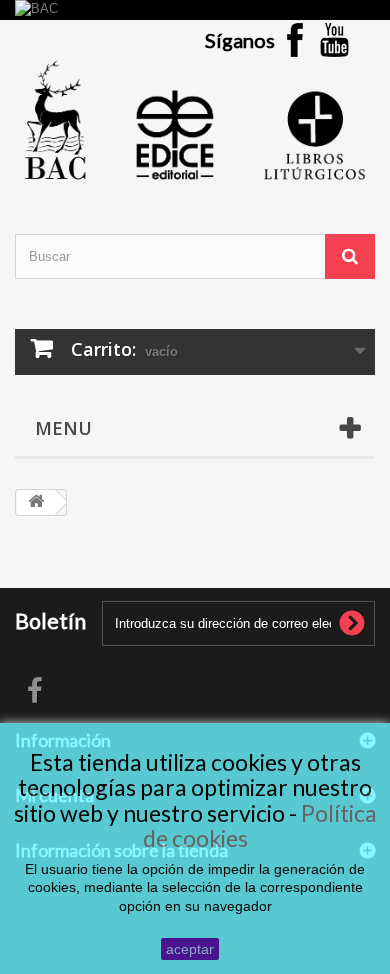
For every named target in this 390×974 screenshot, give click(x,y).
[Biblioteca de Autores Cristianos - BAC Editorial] (195, 120)
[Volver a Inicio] (36, 502)
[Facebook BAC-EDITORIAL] (295, 38)
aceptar (190, 949)
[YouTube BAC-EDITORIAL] (335, 38)
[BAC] (195, 10)
